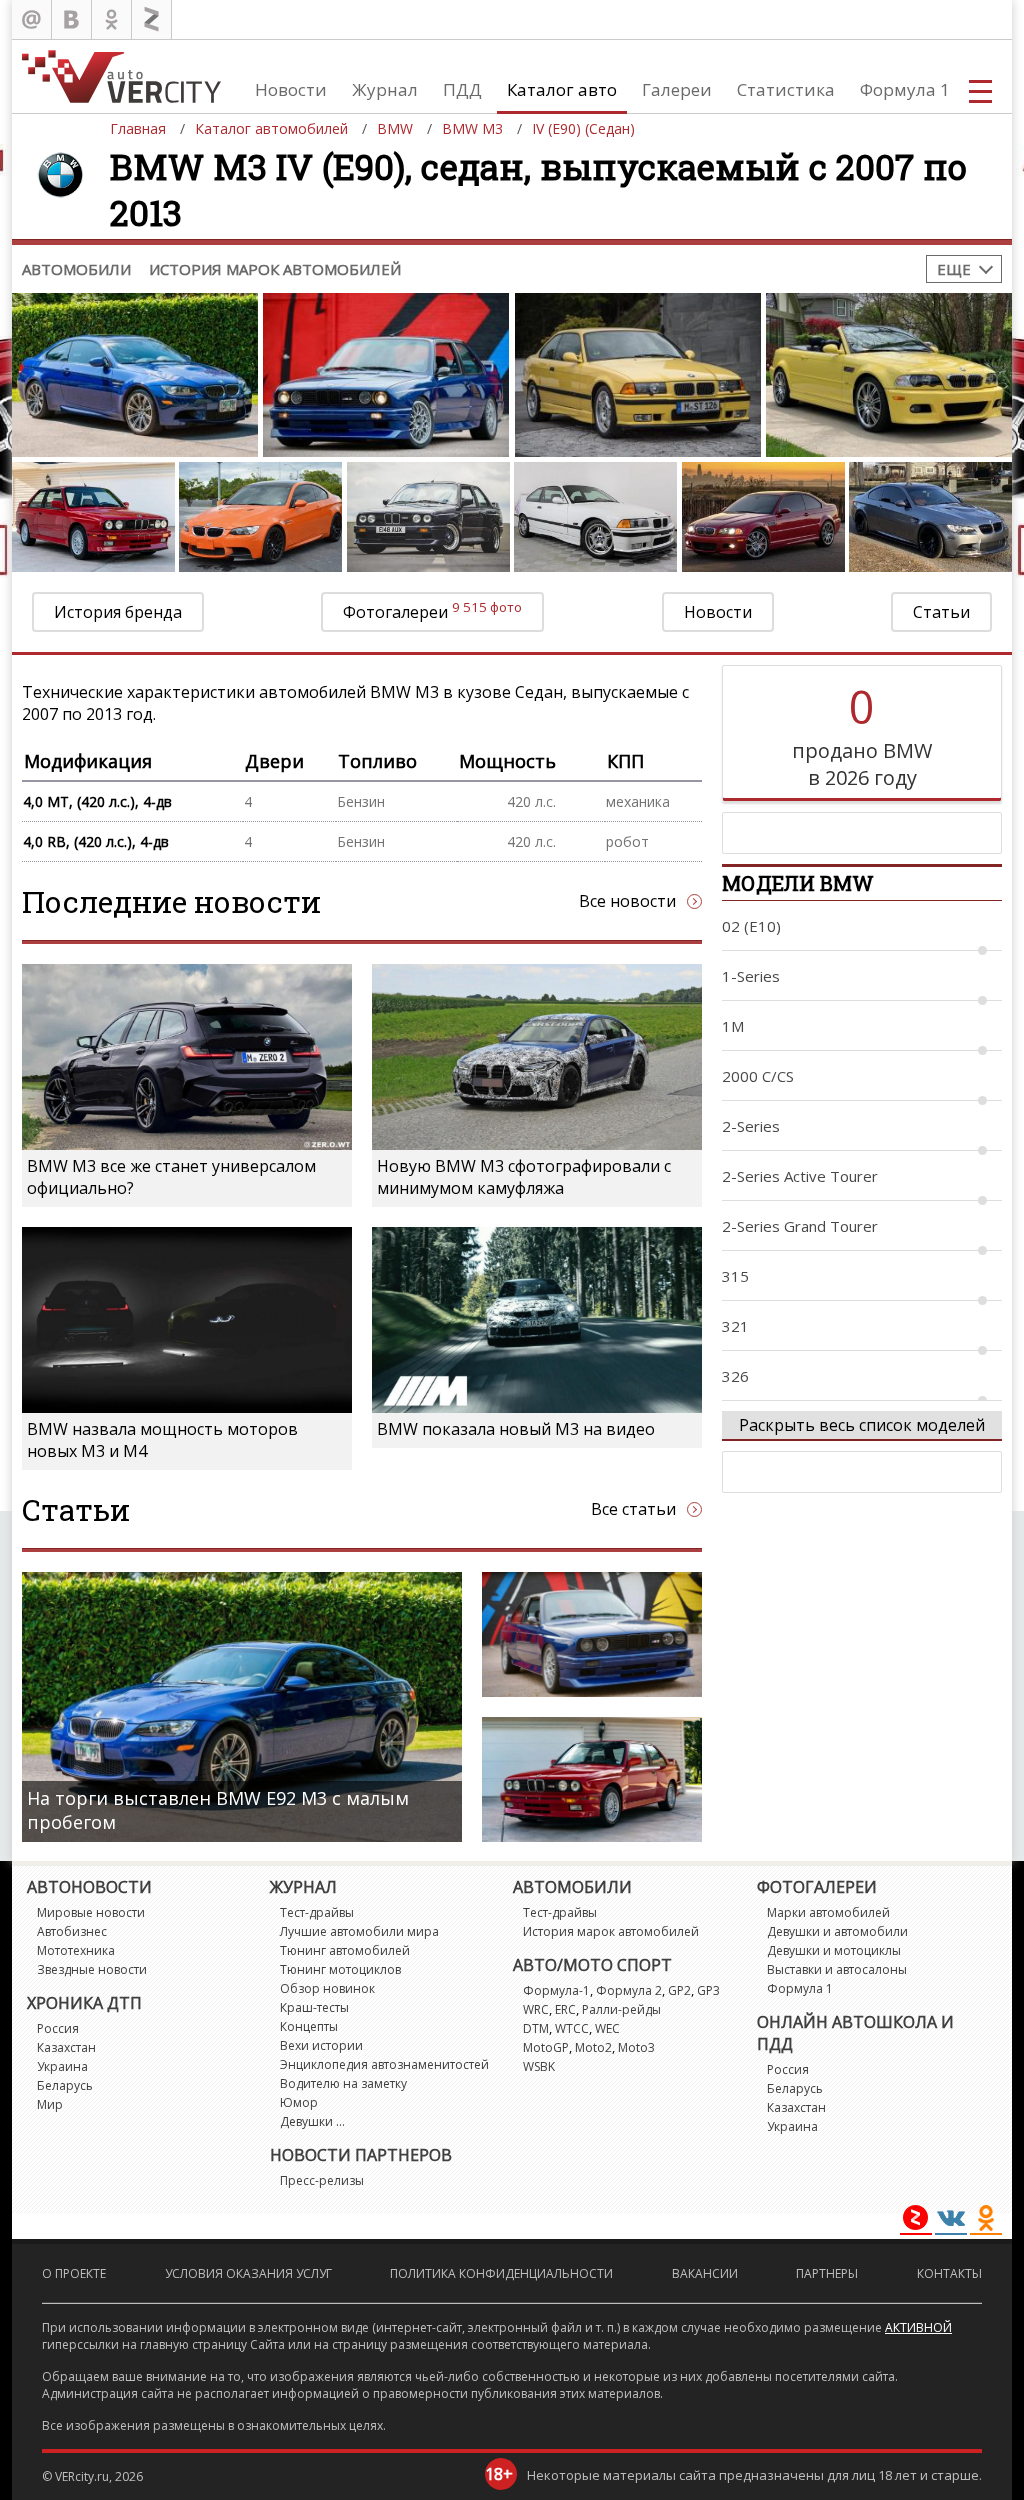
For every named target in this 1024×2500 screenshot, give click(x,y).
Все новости (627, 901)
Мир (50, 2104)
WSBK (539, 2066)
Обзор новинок (327, 1988)
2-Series (751, 1126)
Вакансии (705, 2273)
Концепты (309, 2026)
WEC (607, 2028)
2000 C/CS (758, 1076)
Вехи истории (321, 2045)
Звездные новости (92, 1969)
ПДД (462, 89)
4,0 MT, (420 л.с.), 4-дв (97, 801)
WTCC (572, 2028)
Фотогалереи (432, 610)
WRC (536, 2009)
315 (735, 1276)
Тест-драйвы (317, 1912)
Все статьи (633, 1509)
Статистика (786, 89)
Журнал (385, 89)
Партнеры (827, 2273)
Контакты (949, 2273)
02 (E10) (751, 926)
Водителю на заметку (343, 2083)
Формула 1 (905, 89)
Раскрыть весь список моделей (862, 1425)
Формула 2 (629, 1990)
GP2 (679, 1990)
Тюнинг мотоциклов (340, 1969)
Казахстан (66, 2047)
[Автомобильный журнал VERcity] (121, 76)
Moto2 (593, 2047)
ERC (565, 2009)
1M (733, 1026)
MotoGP (546, 2047)
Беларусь (65, 2085)
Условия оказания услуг (248, 2273)
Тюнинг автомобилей (345, 1950)
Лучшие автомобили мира (359, 1931)
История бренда (118, 612)
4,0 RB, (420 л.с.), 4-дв (96, 841)
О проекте (74, 2273)
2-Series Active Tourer (800, 1176)
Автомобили (76, 269)
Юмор (299, 2102)
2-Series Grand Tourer (800, 1226)
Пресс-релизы (322, 2180)
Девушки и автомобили (837, 1931)
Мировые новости (91, 1912)
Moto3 (636, 2047)
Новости (291, 89)
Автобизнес (72, 1931)
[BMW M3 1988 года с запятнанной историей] (592, 1634)
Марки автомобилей (828, 1912)
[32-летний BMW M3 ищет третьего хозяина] (592, 1779)
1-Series (751, 976)
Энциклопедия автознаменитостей (384, 2064)
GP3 (708, 1990)
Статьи (941, 612)
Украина (62, 2066)
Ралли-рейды (621, 2009)
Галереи (677, 89)
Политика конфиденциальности (501, 2273)
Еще (954, 269)
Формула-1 (556, 1990)
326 (735, 1376)
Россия (58, 2028)
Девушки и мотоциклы (834, 1950)
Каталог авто (562, 89)
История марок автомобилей (275, 269)
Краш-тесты (314, 2007)
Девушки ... (312, 2121)
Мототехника (76, 1950)
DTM (536, 2028)
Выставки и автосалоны (837, 1969)
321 (735, 1326)
